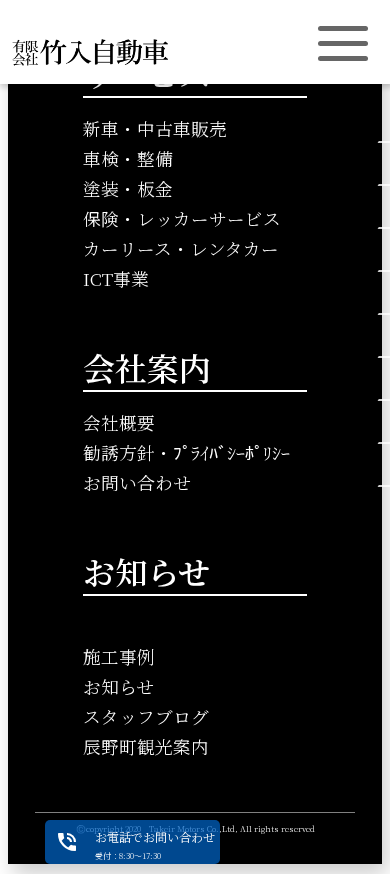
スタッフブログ (146, 716)
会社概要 (119, 422)
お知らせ (118, 686)
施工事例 (119, 656)
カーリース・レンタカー (181, 248)
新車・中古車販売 (155, 128)
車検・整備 (128, 158)
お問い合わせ (137, 482)
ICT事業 (116, 278)
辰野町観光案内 (146, 746)
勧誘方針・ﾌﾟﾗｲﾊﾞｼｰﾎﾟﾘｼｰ (186, 452)
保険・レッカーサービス (182, 218)
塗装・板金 (128, 188)
